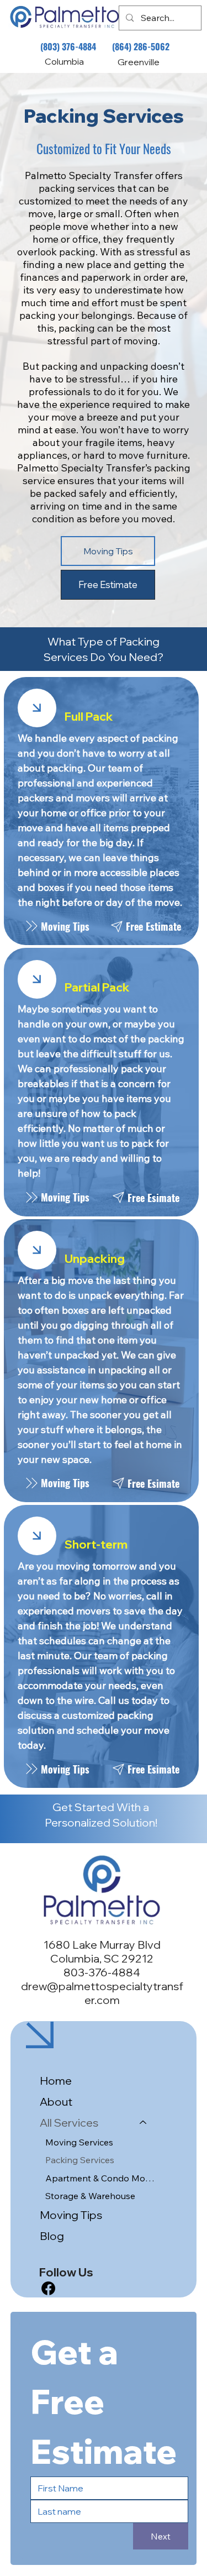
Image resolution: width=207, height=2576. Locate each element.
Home (56, 2081)
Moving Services (79, 2142)
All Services (69, 2123)
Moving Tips (71, 2215)
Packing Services (80, 2160)
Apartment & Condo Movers (101, 2178)
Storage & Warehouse (90, 2196)
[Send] (37, 708)
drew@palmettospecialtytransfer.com (102, 1993)
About (56, 2102)
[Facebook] (48, 2288)
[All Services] (144, 2123)
